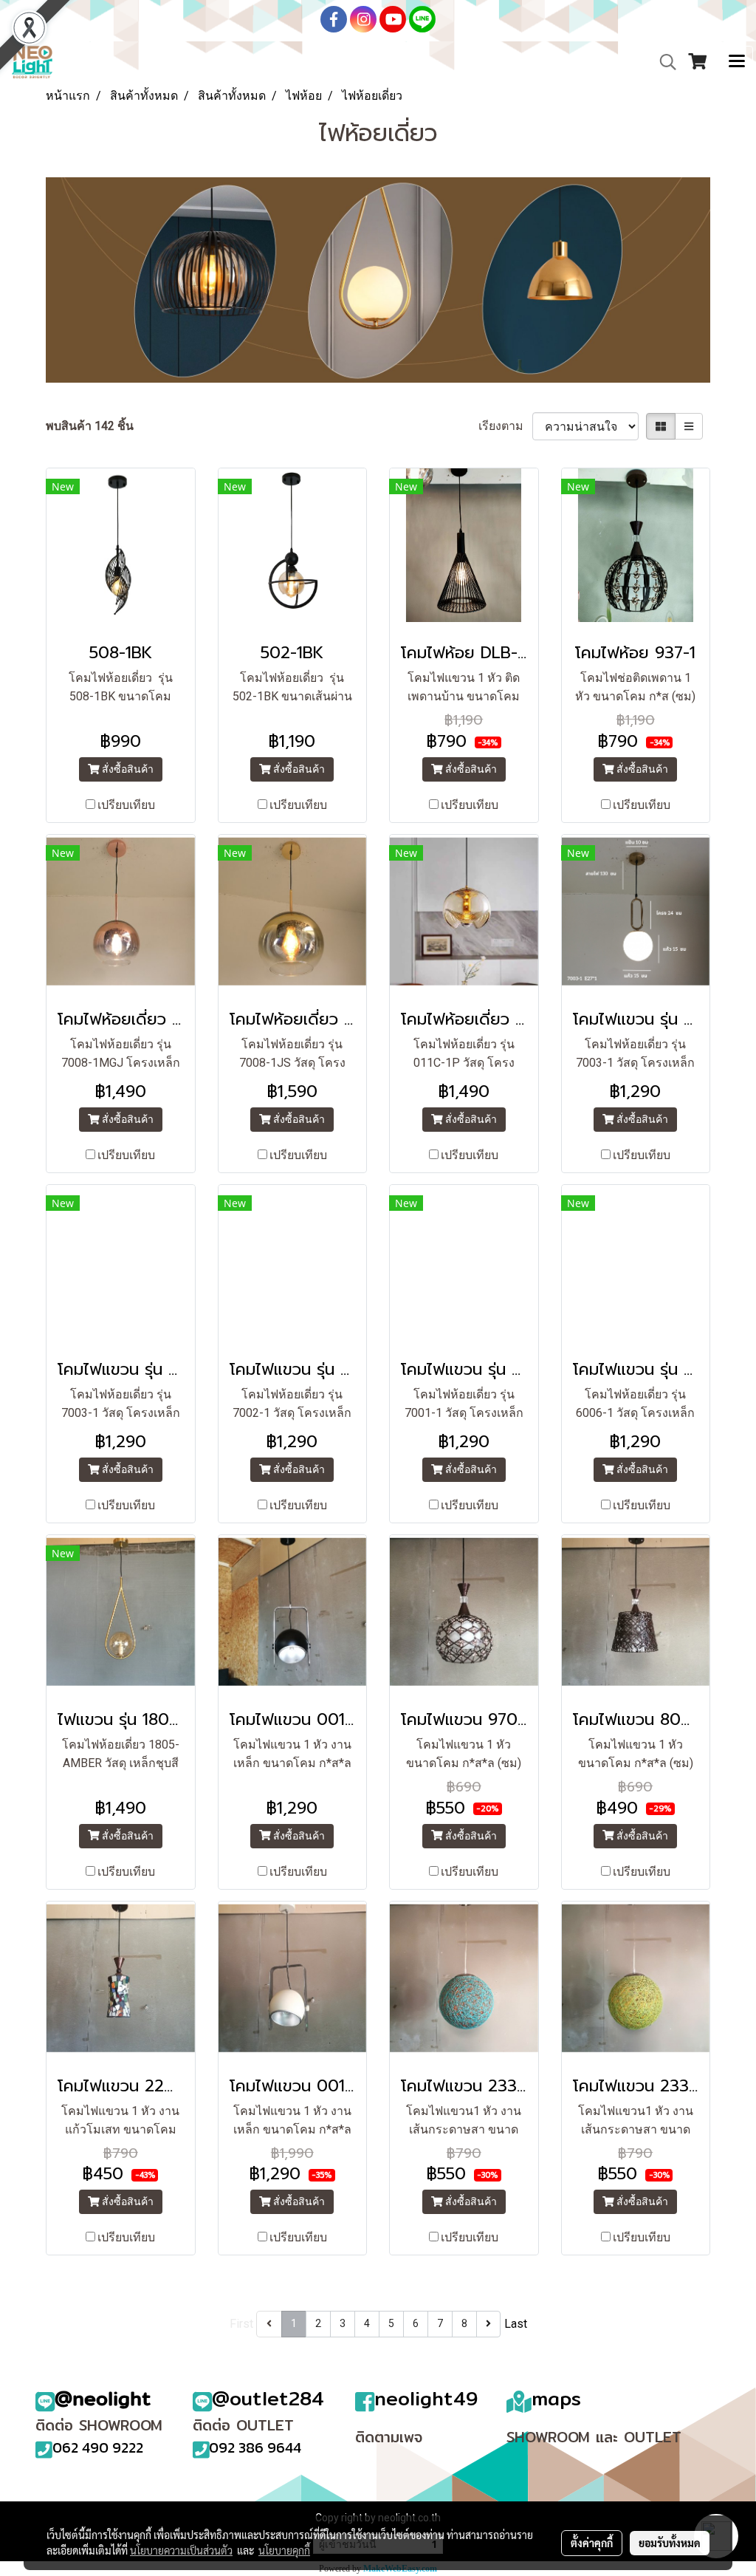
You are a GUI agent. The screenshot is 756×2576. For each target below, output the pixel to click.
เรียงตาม (505, 426)
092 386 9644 (255, 2447)
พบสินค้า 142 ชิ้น (90, 426)
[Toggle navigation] (737, 62)
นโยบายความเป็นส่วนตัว (181, 2550)
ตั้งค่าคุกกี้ (592, 2543)
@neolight (103, 2398)
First (241, 2324)
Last (516, 2324)
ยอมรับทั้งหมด (670, 2543)
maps (556, 2398)
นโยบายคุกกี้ (284, 2550)
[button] (663, 62)
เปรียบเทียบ (126, 805)
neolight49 (426, 2398)
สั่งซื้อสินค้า (127, 769)
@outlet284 (268, 2398)
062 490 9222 (98, 2447)
